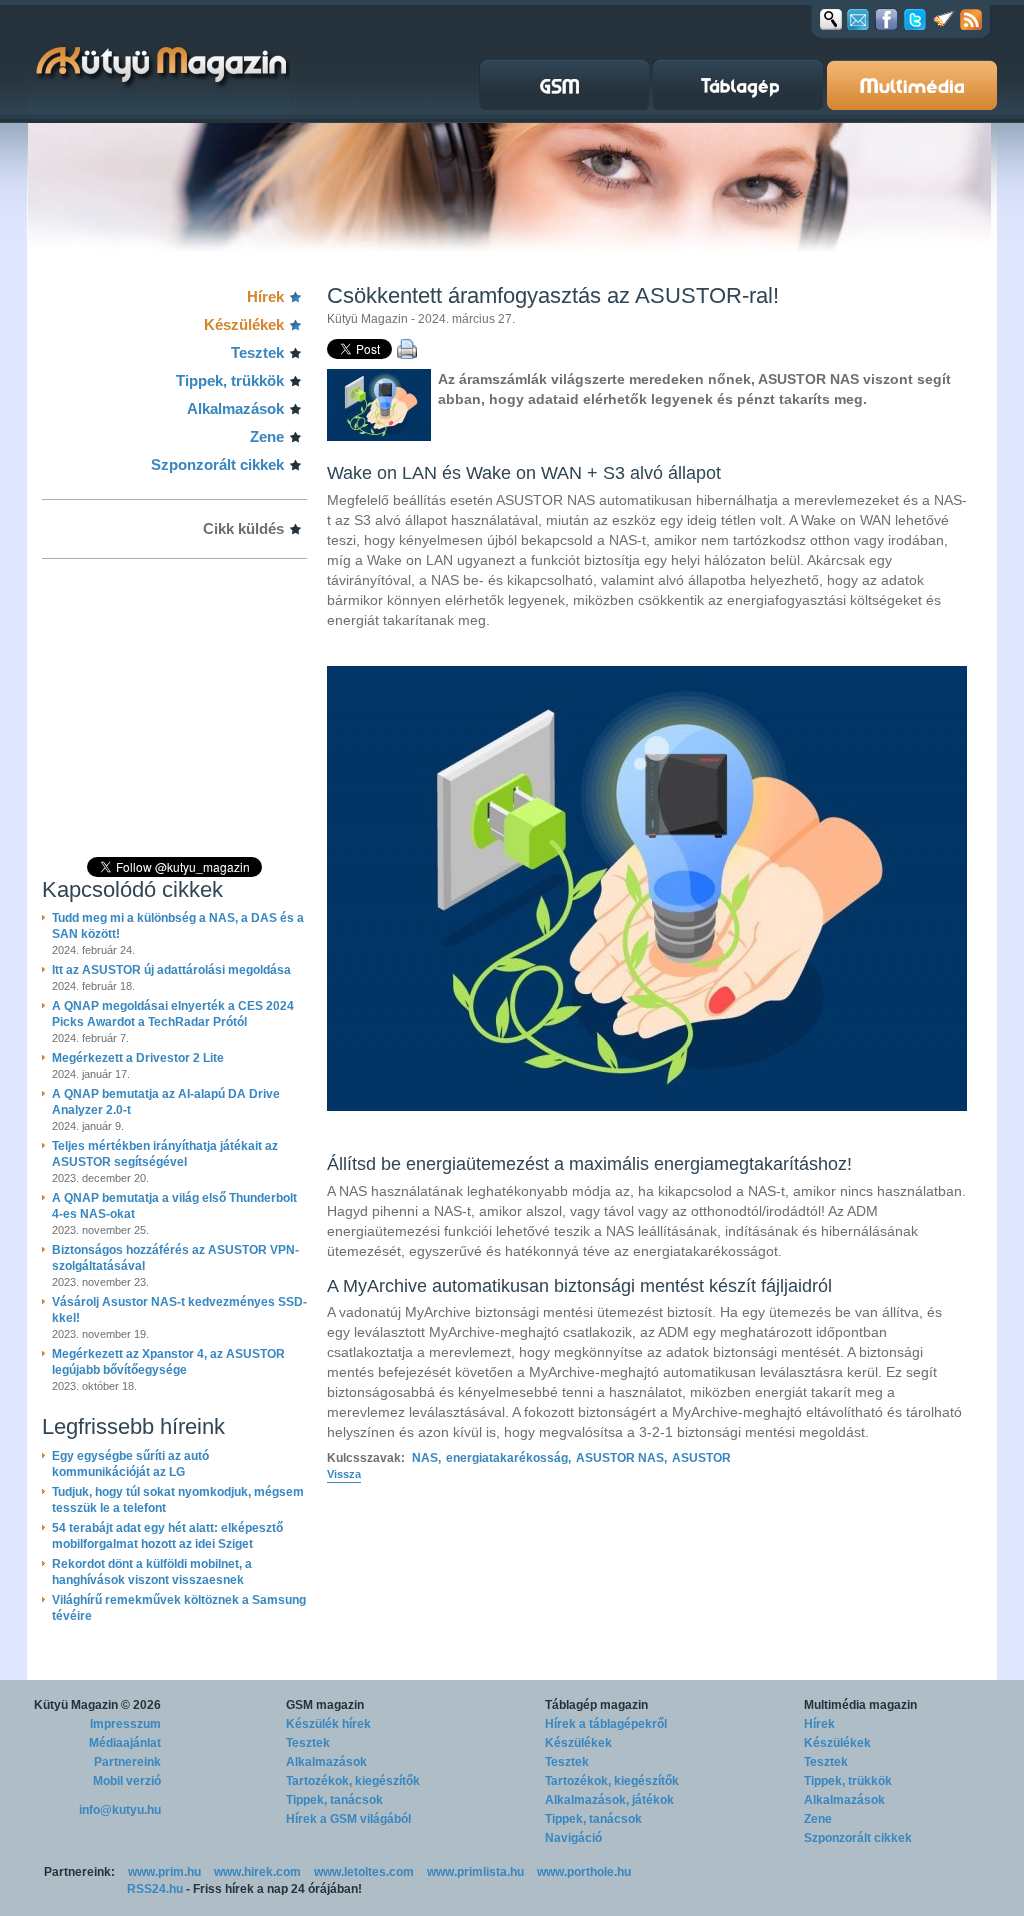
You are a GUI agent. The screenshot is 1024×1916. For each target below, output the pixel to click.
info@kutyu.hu (120, 1810)
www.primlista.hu (475, 1872)
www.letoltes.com (364, 1872)
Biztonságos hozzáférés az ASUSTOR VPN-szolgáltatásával (175, 1258)
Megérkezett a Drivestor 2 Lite (138, 1058)
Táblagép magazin (596, 1705)
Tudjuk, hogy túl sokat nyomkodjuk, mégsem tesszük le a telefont (178, 1500)
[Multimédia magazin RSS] (971, 19)
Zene (267, 436)
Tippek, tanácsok (334, 1800)
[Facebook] (886, 19)
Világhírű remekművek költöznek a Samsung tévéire (179, 1608)
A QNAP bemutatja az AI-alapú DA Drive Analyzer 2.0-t (166, 1102)
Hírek (265, 296)
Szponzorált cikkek (217, 464)
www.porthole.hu (584, 1872)
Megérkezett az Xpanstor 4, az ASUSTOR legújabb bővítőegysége (168, 1362)
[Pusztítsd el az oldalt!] (944, 19)
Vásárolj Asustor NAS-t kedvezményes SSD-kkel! (179, 1310)
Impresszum (125, 1724)
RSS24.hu (155, 1889)
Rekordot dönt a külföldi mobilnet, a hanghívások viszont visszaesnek (152, 1572)
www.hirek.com (257, 1872)
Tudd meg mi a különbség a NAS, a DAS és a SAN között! (178, 926)
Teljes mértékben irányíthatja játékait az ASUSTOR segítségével (165, 1154)
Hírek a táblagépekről (606, 1724)
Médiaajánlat (125, 1743)
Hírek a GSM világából (348, 1819)
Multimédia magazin (860, 1705)
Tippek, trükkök (230, 380)
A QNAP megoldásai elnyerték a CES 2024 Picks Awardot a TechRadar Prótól (173, 1014)
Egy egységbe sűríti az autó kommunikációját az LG (130, 1464)
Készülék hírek (328, 1724)
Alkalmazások (235, 408)
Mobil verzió (127, 1781)
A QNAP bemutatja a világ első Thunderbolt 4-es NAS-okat (174, 1206)
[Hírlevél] (858, 19)
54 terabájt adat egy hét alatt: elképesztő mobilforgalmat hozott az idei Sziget (167, 1536)
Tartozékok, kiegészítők (353, 1781)
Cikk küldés (243, 528)
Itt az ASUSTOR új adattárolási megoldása (171, 970)
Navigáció (573, 1838)
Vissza (344, 1474)
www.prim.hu (164, 1872)
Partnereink (127, 1762)
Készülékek (244, 324)
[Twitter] (915, 19)
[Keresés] (831, 19)
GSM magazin (325, 1705)
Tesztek (257, 352)
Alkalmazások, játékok (609, 1800)
